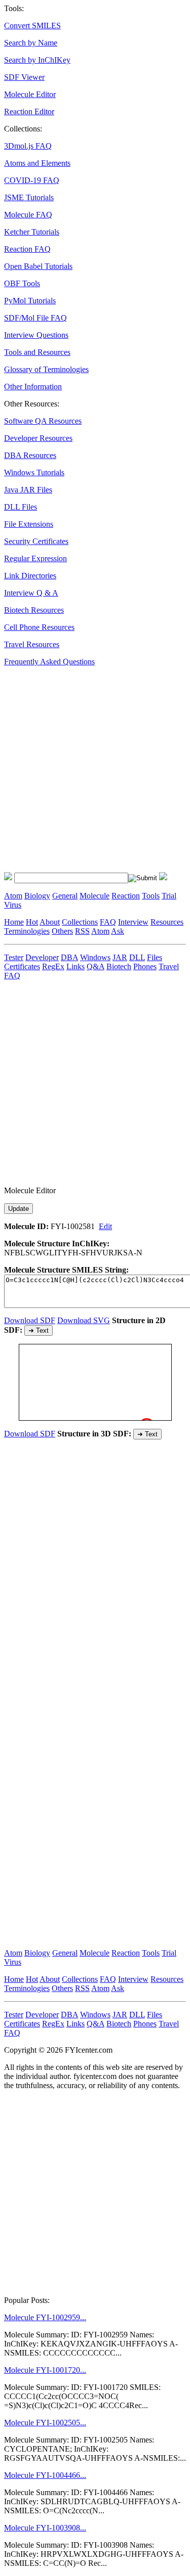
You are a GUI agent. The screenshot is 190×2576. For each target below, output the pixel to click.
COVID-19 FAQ (32, 180)
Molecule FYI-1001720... (45, 2370)
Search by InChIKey (37, 60)
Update (18, 1209)
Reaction (126, 896)
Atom (13, 896)
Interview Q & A (31, 593)
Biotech (119, 966)
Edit (105, 1226)
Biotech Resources (34, 610)
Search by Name (31, 43)
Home (14, 922)
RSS (82, 931)
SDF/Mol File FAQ (35, 318)
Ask (118, 931)
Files (155, 957)
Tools (151, 896)
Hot (32, 922)
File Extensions (29, 524)
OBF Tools (22, 283)
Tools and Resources (37, 352)
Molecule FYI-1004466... (45, 2475)
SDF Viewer (24, 77)
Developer (42, 957)
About (50, 922)
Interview (133, 922)
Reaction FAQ (27, 249)
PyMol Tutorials (30, 301)
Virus (13, 905)
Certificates (22, 966)
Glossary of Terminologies (46, 369)
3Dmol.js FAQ (28, 146)
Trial (169, 896)
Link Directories (30, 576)
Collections (80, 922)
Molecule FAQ (28, 215)
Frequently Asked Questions (49, 662)
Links (75, 966)
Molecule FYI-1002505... (45, 2423)
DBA (69, 957)
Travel (169, 966)
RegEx (53, 966)
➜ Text (39, 1330)
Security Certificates (36, 541)
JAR (120, 957)
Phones (145, 966)
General (65, 896)
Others (62, 931)
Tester (14, 957)
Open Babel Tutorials (38, 266)
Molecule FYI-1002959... (45, 2317)
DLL (137, 957)
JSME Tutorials (29, 197)
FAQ (108, 922)
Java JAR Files (28, 490)
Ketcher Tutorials (32, 232)
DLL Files (21, 507)
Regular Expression (35, 558)
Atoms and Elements (37, 163)
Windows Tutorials (34, 472)
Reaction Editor (29, 111)
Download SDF (30, 1320)
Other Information (33, 387)
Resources (167, 922)
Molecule (94, 896)
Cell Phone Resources (39, 627)
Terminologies (27, 931)
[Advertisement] (95, 769)
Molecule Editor (30, 94)
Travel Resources (32, 644)
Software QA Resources (43, 421)
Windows (95, 957)
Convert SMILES (32, 26)
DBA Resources (30, 455)
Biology (37, 896)
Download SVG (84, 1320)
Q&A (96, 966)
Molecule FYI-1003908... (45, 2528)
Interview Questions (36, 335)
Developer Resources (38, 438)
